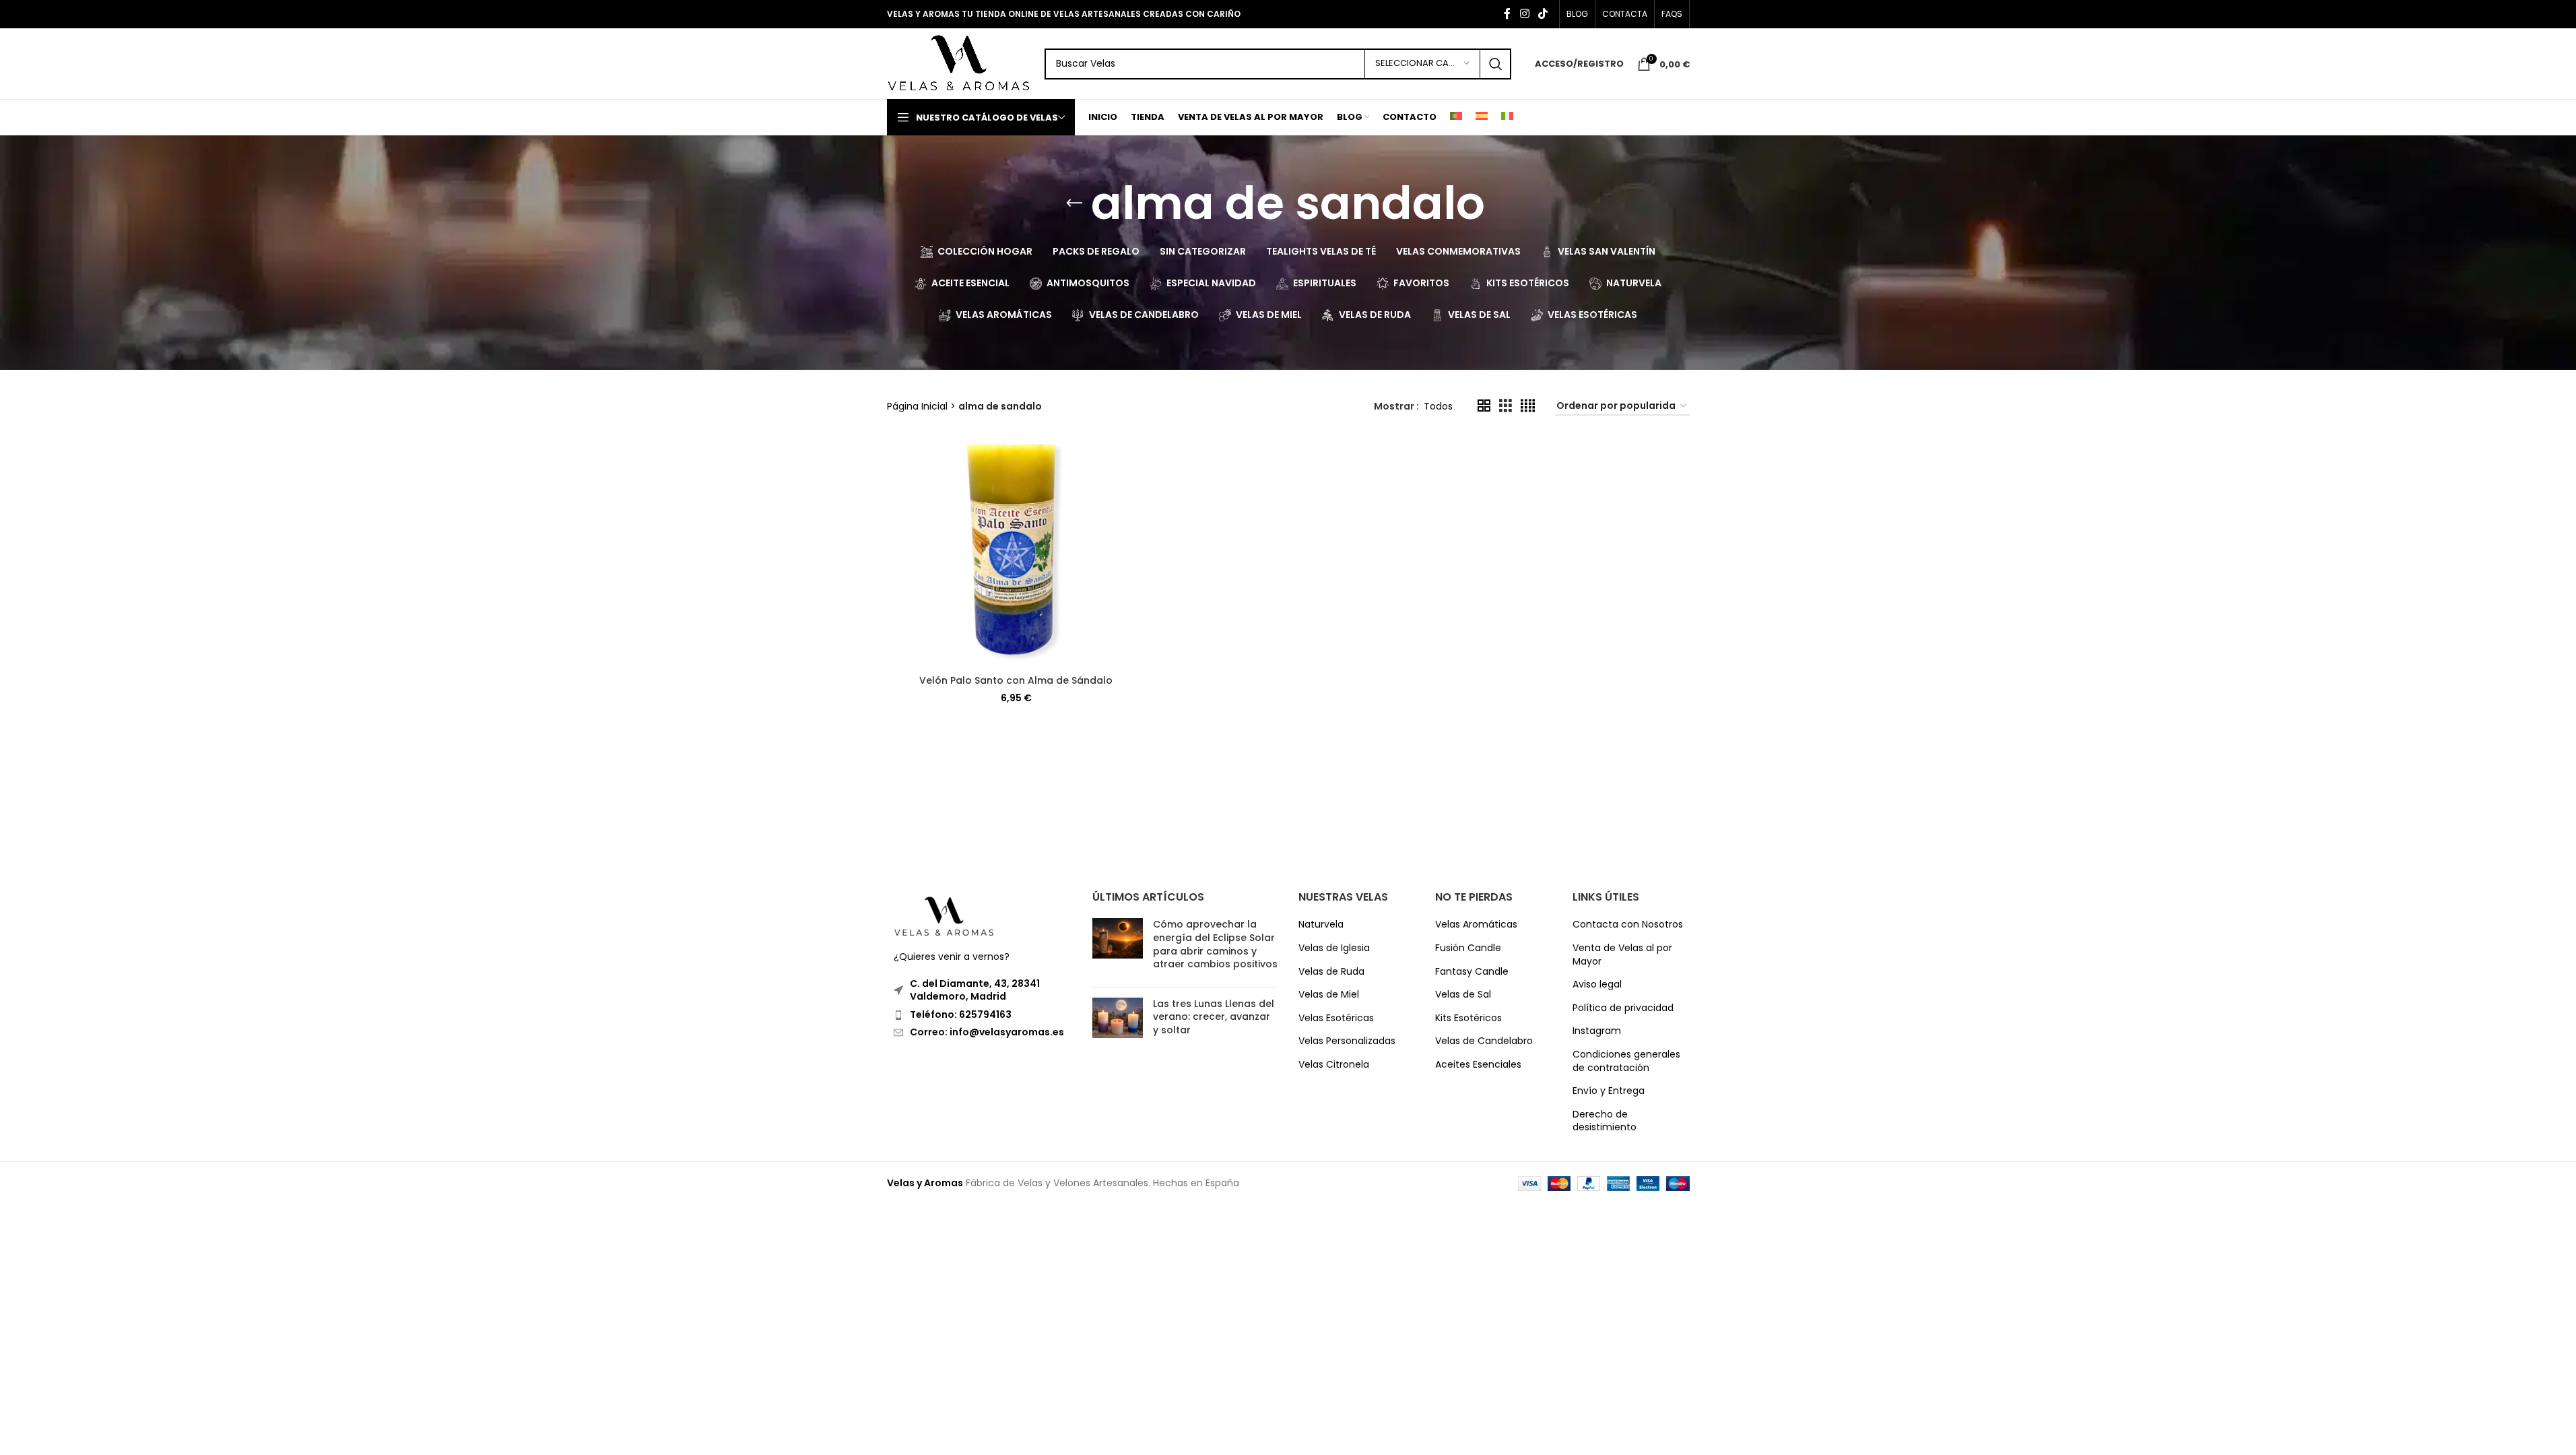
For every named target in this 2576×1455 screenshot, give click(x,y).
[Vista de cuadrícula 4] (1528, 406)
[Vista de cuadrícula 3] (1506, 406)
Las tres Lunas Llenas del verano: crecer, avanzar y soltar (1214, 1017)
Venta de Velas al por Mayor (1622, 955)
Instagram (1597, 1031)
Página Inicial (917, 406)
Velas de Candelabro (1484, 1041)
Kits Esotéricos (1468, 1018)
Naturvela (1321, 925)
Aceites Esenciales (1478, 1065)
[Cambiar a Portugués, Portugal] (1456, 117)
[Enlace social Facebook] (1507, 14)
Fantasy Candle (1472, 972)
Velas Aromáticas (1476, 925)
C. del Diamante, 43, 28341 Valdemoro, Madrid (975, 990)
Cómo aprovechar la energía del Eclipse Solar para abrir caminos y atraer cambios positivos (1215, 944)
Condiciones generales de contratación (1626, 1061)
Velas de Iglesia (1334, 948)
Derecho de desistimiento (1605, 1121)
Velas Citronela (1334, 1065)
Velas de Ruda (1331, 972)
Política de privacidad (1623, 1008)
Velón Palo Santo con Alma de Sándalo (1016, 680)
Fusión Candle (1468, 948)
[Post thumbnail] (1118, 947)
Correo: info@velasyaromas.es (987, 1032)
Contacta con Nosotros (1628, 925)
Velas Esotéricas (1336, 1018)
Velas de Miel (1329, 995)
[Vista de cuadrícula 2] (1484, 406)
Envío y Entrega (1609, 1091)
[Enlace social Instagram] (1524, 14)
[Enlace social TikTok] (1543, 14)
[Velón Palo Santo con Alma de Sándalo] (1016, 552)
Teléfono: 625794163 (961, 1014)
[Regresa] (1074, 203)
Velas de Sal (1463, 995)
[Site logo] (959, 63)
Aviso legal (1597, 984)
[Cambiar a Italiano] (1507, 117)
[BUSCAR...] (1496, 64)
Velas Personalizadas (1347, 1041)
